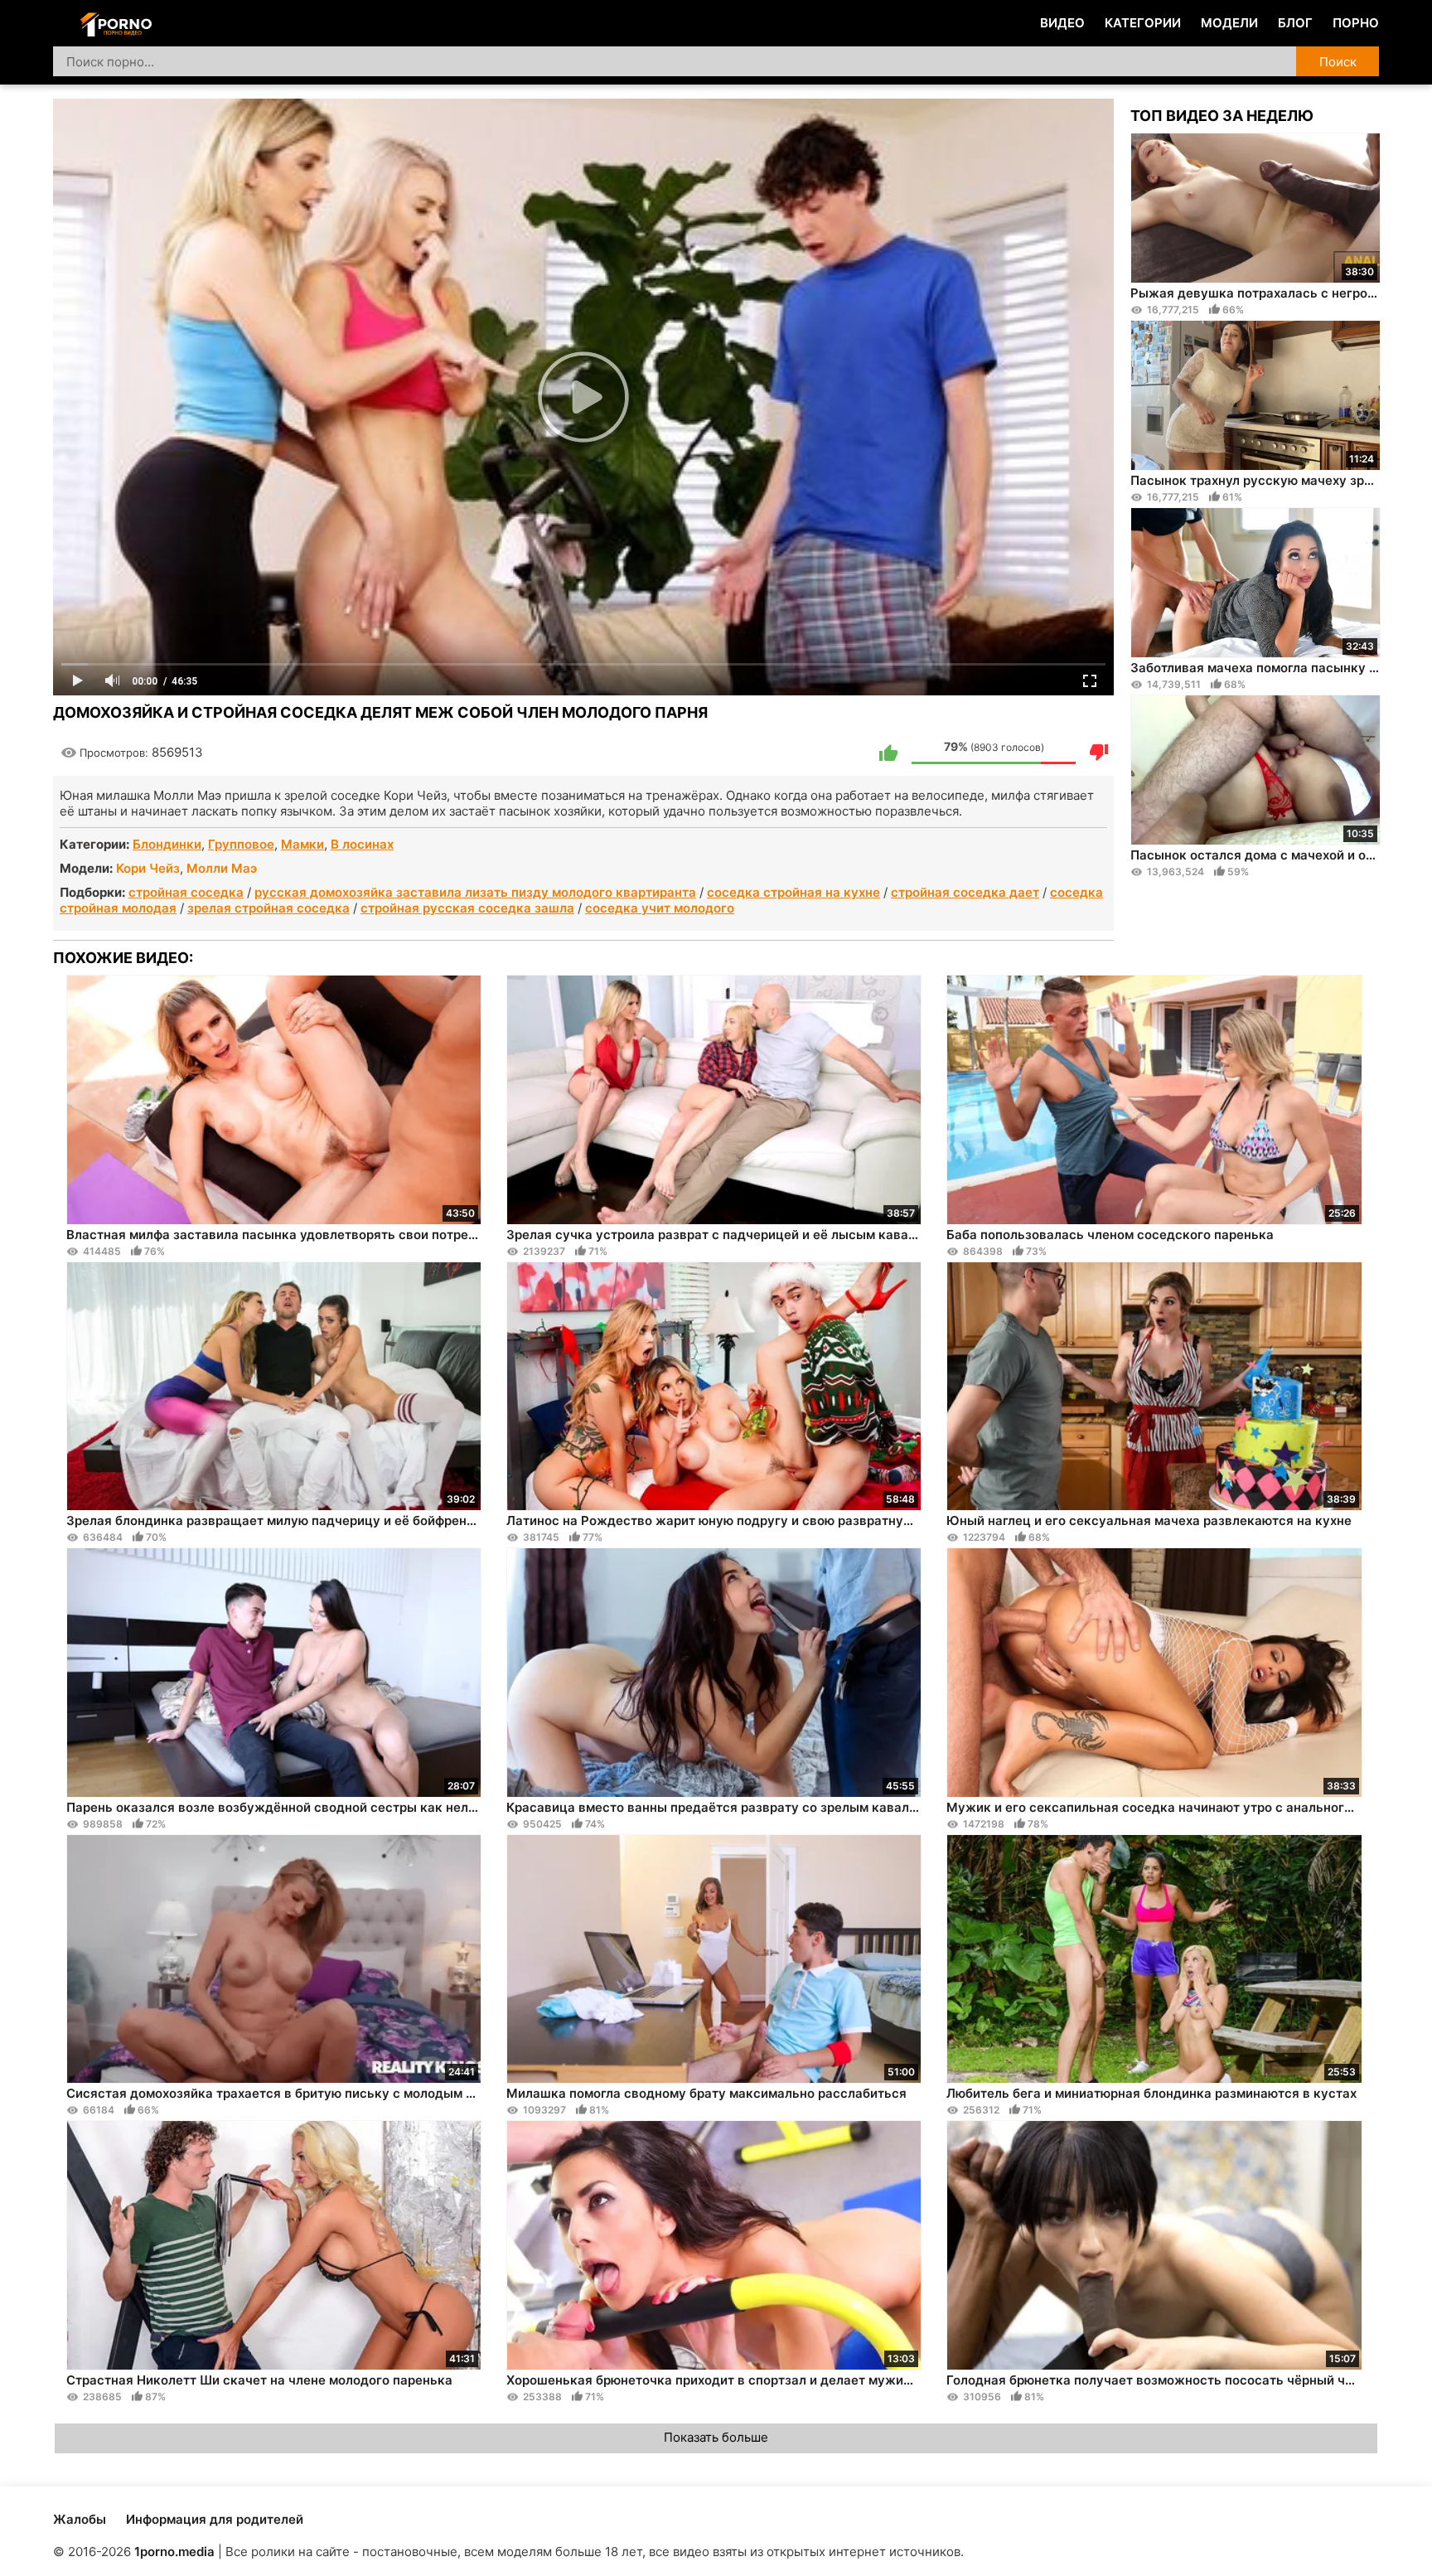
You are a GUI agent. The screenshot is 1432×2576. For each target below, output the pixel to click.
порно (1356, 23)
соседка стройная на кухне (793, 892)
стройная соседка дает (965, 892)
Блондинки (167, 844)
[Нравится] (888, 753)
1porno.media (174, 2552)
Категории (1143, 23)
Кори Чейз (148, 868)
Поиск (1338, 62)
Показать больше (716, 2437)
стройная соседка (186, 892)
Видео (1062, 23)
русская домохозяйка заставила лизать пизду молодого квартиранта (475, 892)
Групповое (241, 844)
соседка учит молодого (660, 908)
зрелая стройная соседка (268, 908)
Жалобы (80, 2519)
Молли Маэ (222, 868)
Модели (1229, 23)
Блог (1295, 23)
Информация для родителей (215, 2519)
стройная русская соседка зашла (467, 908)
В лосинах (362, 844)
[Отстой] (1099, 753)
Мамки (302, 844)
